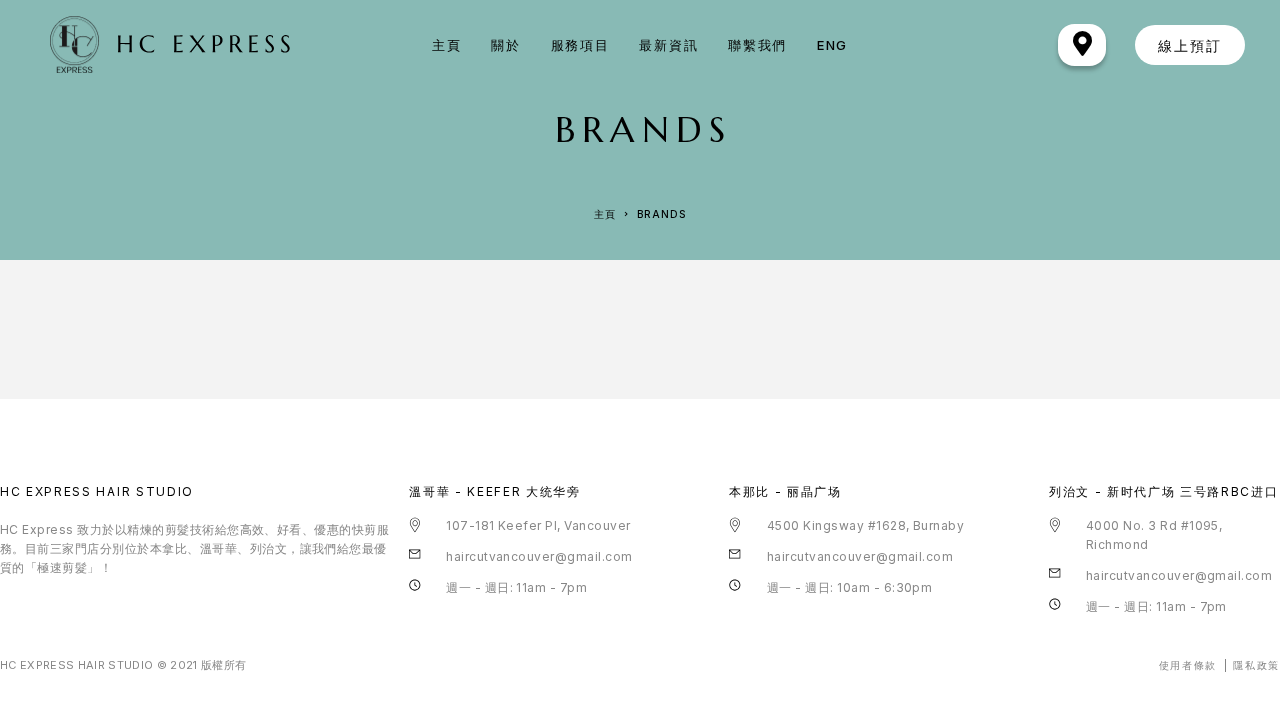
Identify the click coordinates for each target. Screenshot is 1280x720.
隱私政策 (1256, 665)
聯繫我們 (757, 45)
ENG (832, 45)
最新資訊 (668, 45)
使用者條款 (1188, 665)
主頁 (446, 45)
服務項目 (580, 45)
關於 (505, 45)
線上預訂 (1190, 45)
